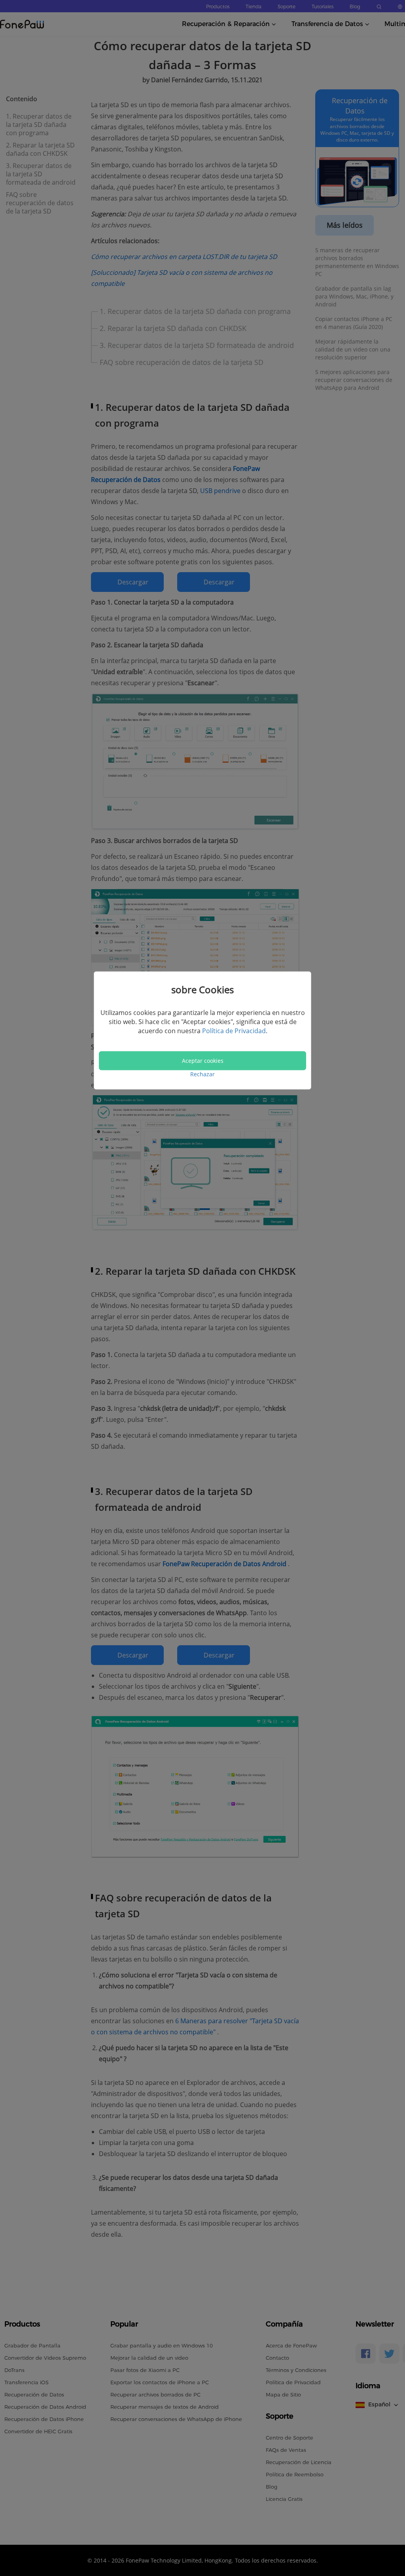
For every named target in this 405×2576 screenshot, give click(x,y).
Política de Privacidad (234, 1031)
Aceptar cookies (203, 1060)
